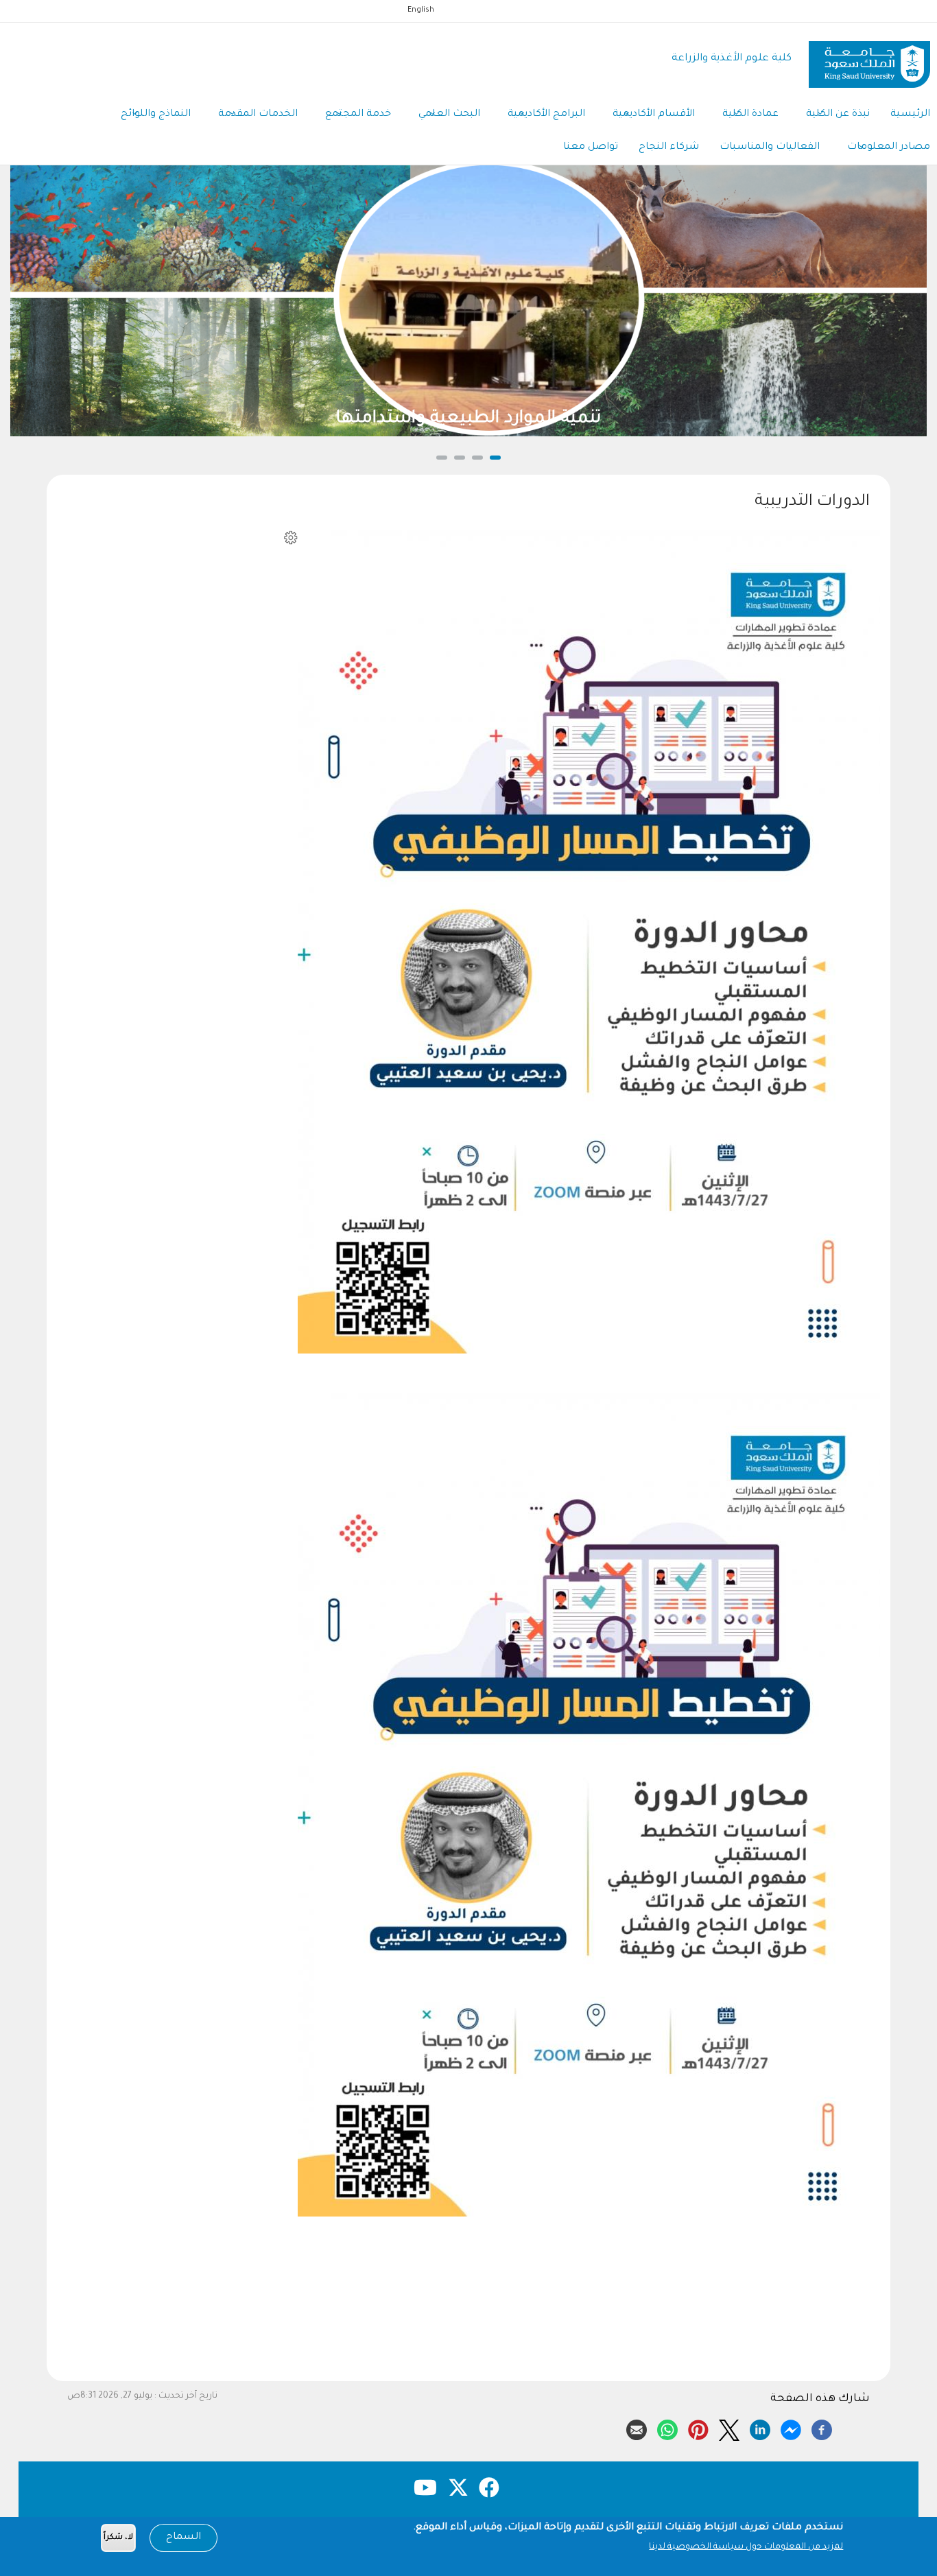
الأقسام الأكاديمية (654, 115)
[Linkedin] (760, 2428)
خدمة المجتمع (358, 115)
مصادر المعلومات (889, 147)
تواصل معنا (591, 147)
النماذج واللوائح (156, 115)
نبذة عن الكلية (838, 115)
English (421, 10)
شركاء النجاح (669, 147)
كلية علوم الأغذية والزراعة (732, 59)
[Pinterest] (698, 2428)
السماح (183, 2538)
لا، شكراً (118, 2538)
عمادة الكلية (750, 115)
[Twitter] (729, 2428)
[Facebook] (822, 2428)
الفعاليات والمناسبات (770, 147)
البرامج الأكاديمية (546, 115)
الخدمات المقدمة (258, 115)
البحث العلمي (449, 115)
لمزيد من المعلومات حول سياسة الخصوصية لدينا (746, 2547)
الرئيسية (910, 115)
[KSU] (869, 59)
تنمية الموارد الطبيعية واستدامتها (468, 419)
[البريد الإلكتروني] (637, 2428)
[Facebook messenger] (791, 2428)
